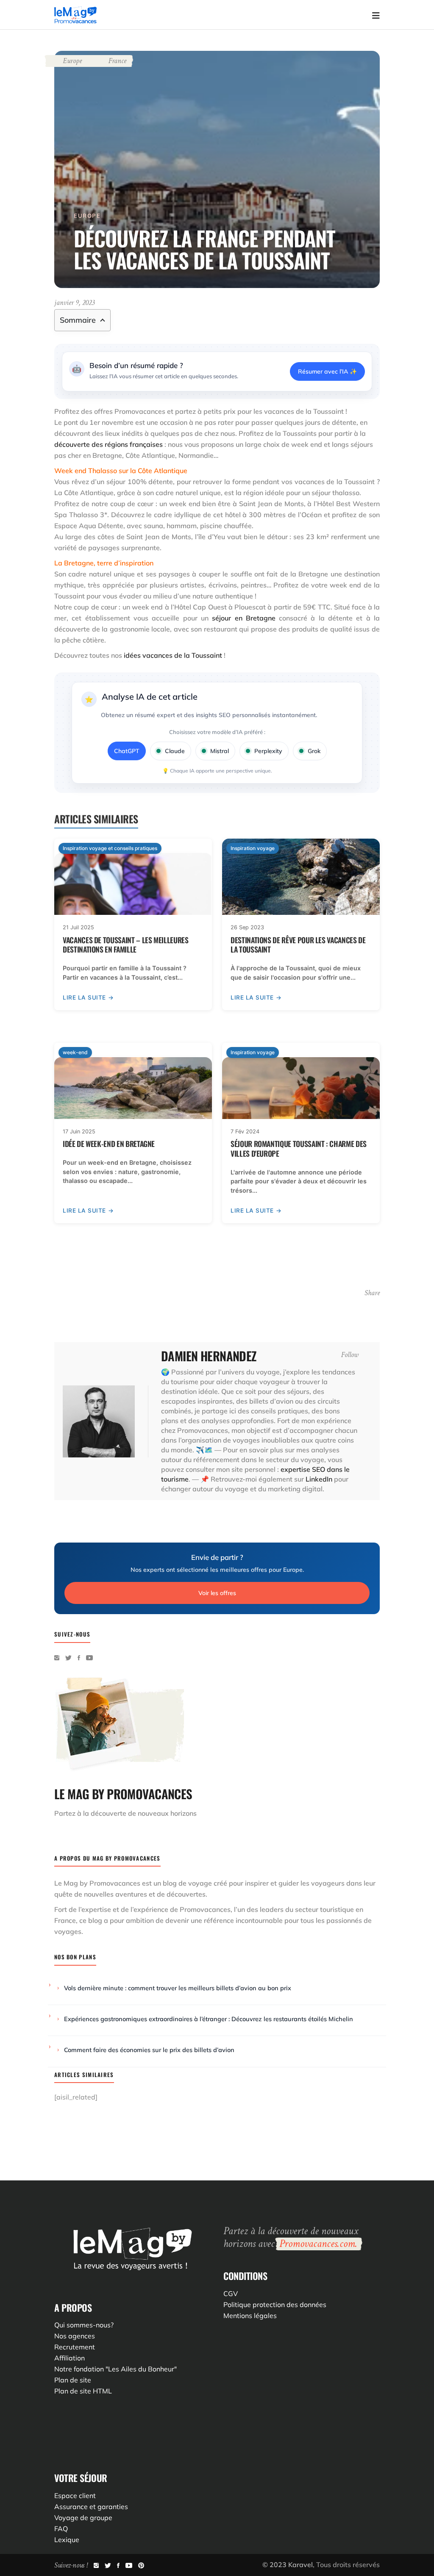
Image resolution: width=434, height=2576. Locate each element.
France (117, 61)
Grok (314, 751)
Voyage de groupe (83, 2518)
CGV (231, 2293)
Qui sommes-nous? (84, 2325)
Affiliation (70, 2358)
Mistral (220, 751)
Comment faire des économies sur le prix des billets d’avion (149, 2050)
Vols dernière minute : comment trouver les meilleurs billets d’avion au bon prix (178, 1988)
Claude (175, 751)
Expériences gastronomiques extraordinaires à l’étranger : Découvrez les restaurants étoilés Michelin (209, 2019)
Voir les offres (217, 1593)
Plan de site (73, 2380)
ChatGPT (127, 751)
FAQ (61, 2529)
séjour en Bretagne (244, 618)
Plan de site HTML (83, 2391)
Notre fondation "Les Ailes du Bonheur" (115, 2369)
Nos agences (75, 2336)
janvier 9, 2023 (74, 303)
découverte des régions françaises (108, 444)
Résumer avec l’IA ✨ (327, 371)
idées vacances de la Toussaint (173, 655)
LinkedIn (319, 1479)
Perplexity (268, 751)
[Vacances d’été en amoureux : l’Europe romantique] (99, 1421)
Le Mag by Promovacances (97, 1883)
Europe (72, 61)
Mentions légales (250, 2316)
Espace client (75, 2496)
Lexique (67, 2540)
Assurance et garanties (91, 2507)
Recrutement (75, 2347)
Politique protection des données (275, 2305)
